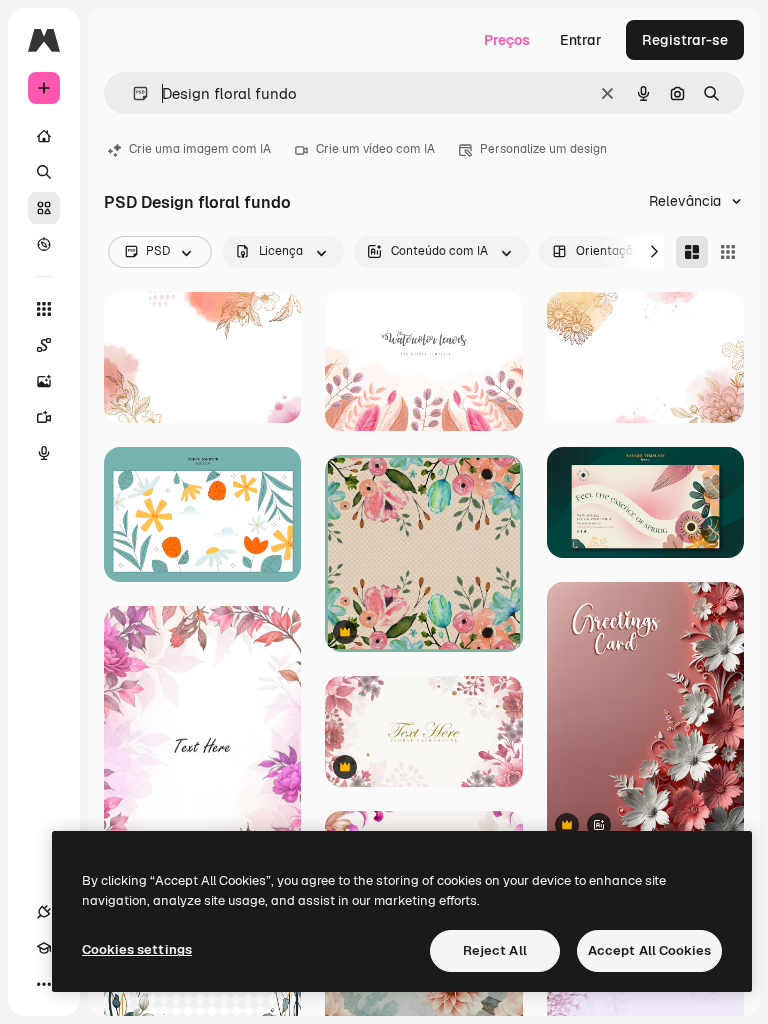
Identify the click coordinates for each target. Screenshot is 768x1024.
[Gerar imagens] (44, 381)
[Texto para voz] (44, 453)
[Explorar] (44, 244)
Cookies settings (137, 949)
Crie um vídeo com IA (375, 149)
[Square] (728, 252)
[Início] (44, 136)
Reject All (495, 950)
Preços (507, 40)
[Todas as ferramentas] (44, 309)
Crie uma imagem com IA (200, 149)
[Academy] (44, 948)
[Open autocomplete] (132, 93)
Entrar (581, 40)
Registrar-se (685, 40)
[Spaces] (44, 345)
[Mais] (44, 984)
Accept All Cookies (649, 950)
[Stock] (44, 208)
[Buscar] (44, 172)
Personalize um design (543, 149)
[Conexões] (44, 912)
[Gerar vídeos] (44, 417)
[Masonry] (692, 252)
